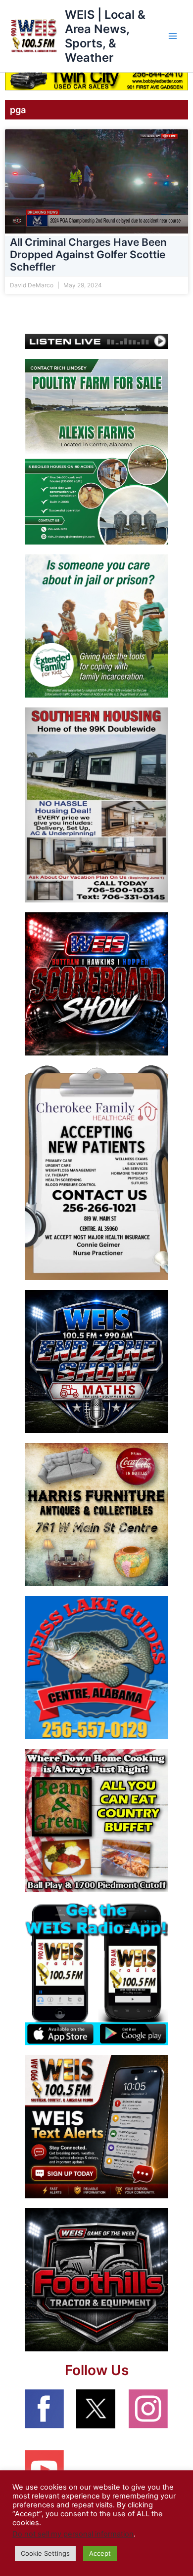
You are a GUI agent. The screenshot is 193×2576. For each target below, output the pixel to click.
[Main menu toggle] (173, 36)
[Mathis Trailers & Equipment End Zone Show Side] (96, 1361)
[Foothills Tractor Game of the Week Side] (96, 2279)
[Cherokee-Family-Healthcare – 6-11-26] (96, 1172)
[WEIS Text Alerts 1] (96, 2126)
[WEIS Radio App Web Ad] (96, 1973)
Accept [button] (100, 2553)
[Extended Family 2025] (96, 625)
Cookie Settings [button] (45, 2553)
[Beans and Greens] (96, 1820)
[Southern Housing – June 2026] (96, 805)
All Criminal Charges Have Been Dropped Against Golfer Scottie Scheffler (88, 254)
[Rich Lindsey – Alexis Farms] (96, 451)
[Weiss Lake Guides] (96, 1667)
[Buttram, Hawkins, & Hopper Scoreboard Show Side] (96, 983)
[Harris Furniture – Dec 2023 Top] (96, 1514)
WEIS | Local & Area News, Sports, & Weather (105, 36)
